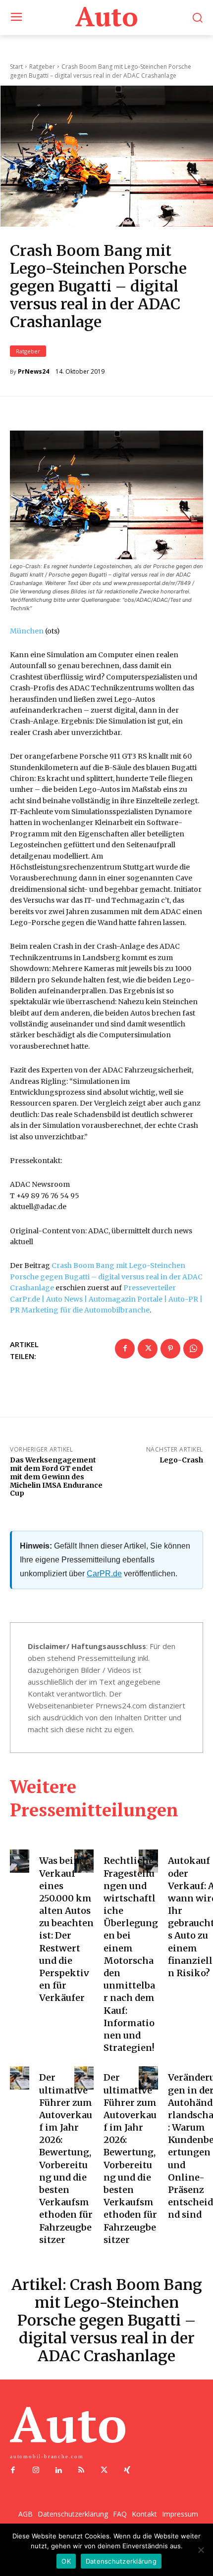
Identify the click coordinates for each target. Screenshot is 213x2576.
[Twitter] (148, 1349)
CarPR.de (104, 1574)
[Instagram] (36, 2471)
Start (16, 67)
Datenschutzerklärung (121, 2561)
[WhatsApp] (193, 1349)
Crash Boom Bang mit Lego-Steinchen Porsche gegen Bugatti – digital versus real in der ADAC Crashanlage (106, 1277)
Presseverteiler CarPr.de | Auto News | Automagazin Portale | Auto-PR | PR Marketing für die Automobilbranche (106, 1299)
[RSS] (81, 2471)
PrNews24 (33, 372)
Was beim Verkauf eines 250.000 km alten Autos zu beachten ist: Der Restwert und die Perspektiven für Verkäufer (66, 1929)
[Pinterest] (170, 1349)
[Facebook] (125, 1349)
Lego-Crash (181, 1460)
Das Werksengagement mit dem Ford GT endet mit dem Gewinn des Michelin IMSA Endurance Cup (56, 1477)
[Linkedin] (58, 2471)
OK (66, 2561)
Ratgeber (28, 351)
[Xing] (127, 2471)
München (27, 631)
